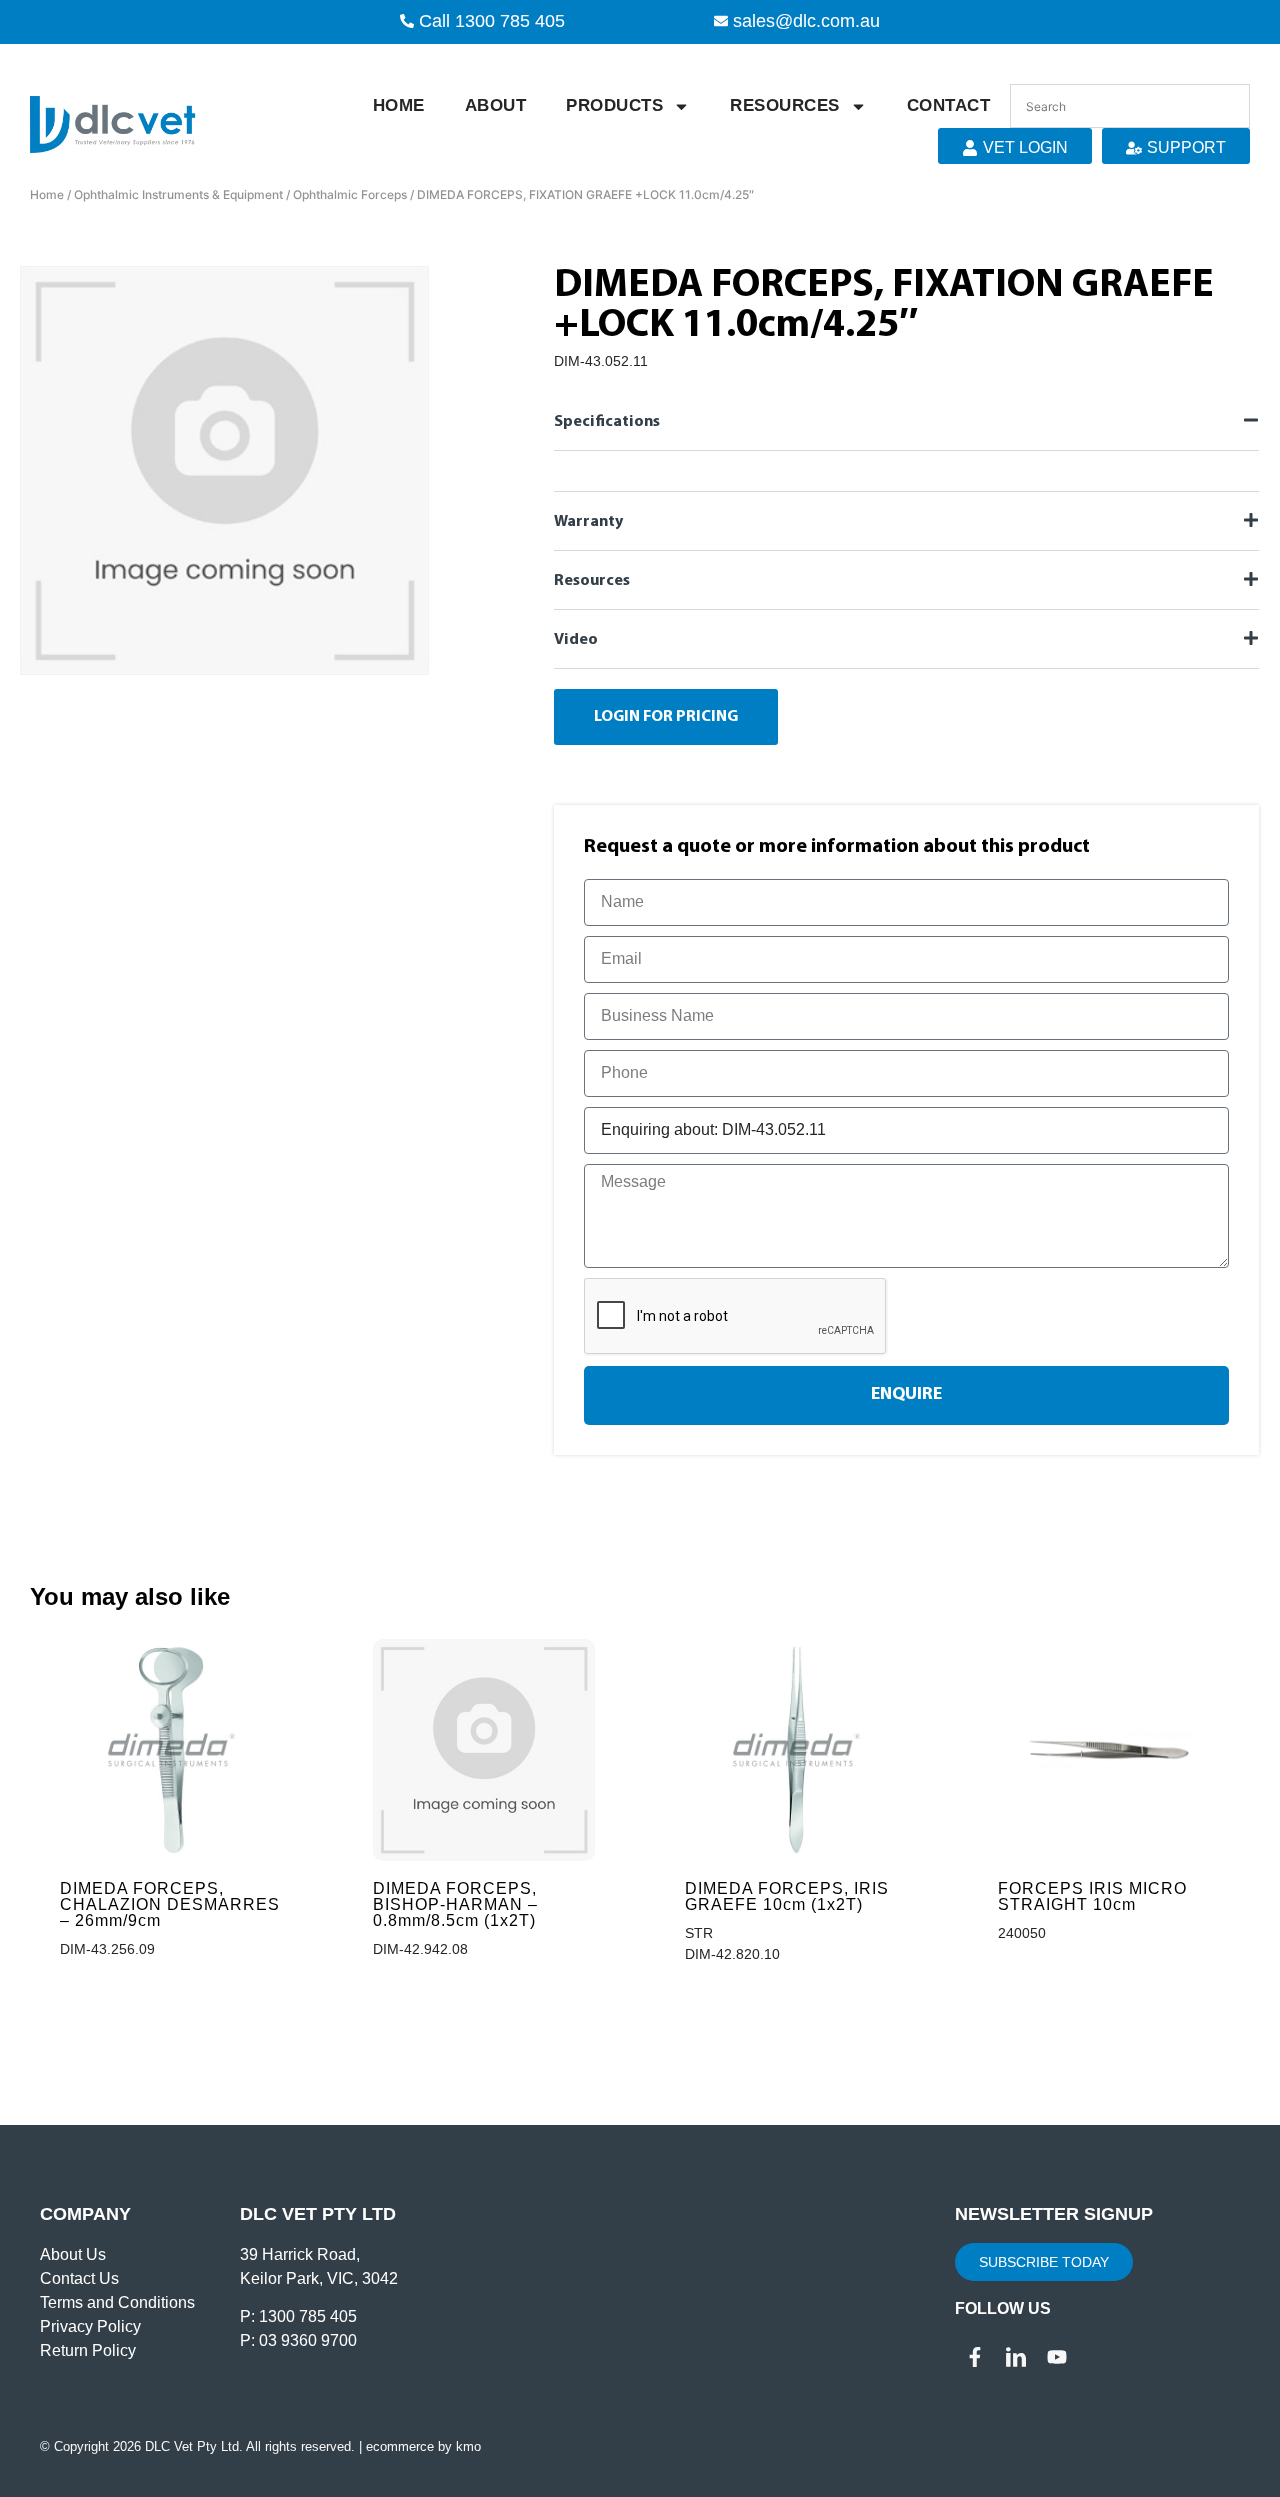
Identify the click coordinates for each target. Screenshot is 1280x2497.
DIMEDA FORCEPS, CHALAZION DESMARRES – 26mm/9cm (170, 1904)
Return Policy (88, 2350)
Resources (785, 105)
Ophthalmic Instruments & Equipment (178, 194)
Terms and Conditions (117, 2302)
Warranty (588, 522)
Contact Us (79, 2278)
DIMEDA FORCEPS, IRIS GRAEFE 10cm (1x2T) (787, 1896)
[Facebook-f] (975, 2357)
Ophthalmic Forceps (350, 194)
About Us (73, 2254)
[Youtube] (1057, 2357)
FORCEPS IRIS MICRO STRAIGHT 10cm (1092, 1896)
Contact (949, 105)
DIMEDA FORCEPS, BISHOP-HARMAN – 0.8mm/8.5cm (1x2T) (455, 1904)
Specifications (607, 422)
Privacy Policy (90, 2326)
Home (399, 105)
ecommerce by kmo (423, 2446)
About (496, 105)
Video (576, 640)
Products (614, 105)
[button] (907, 421)
